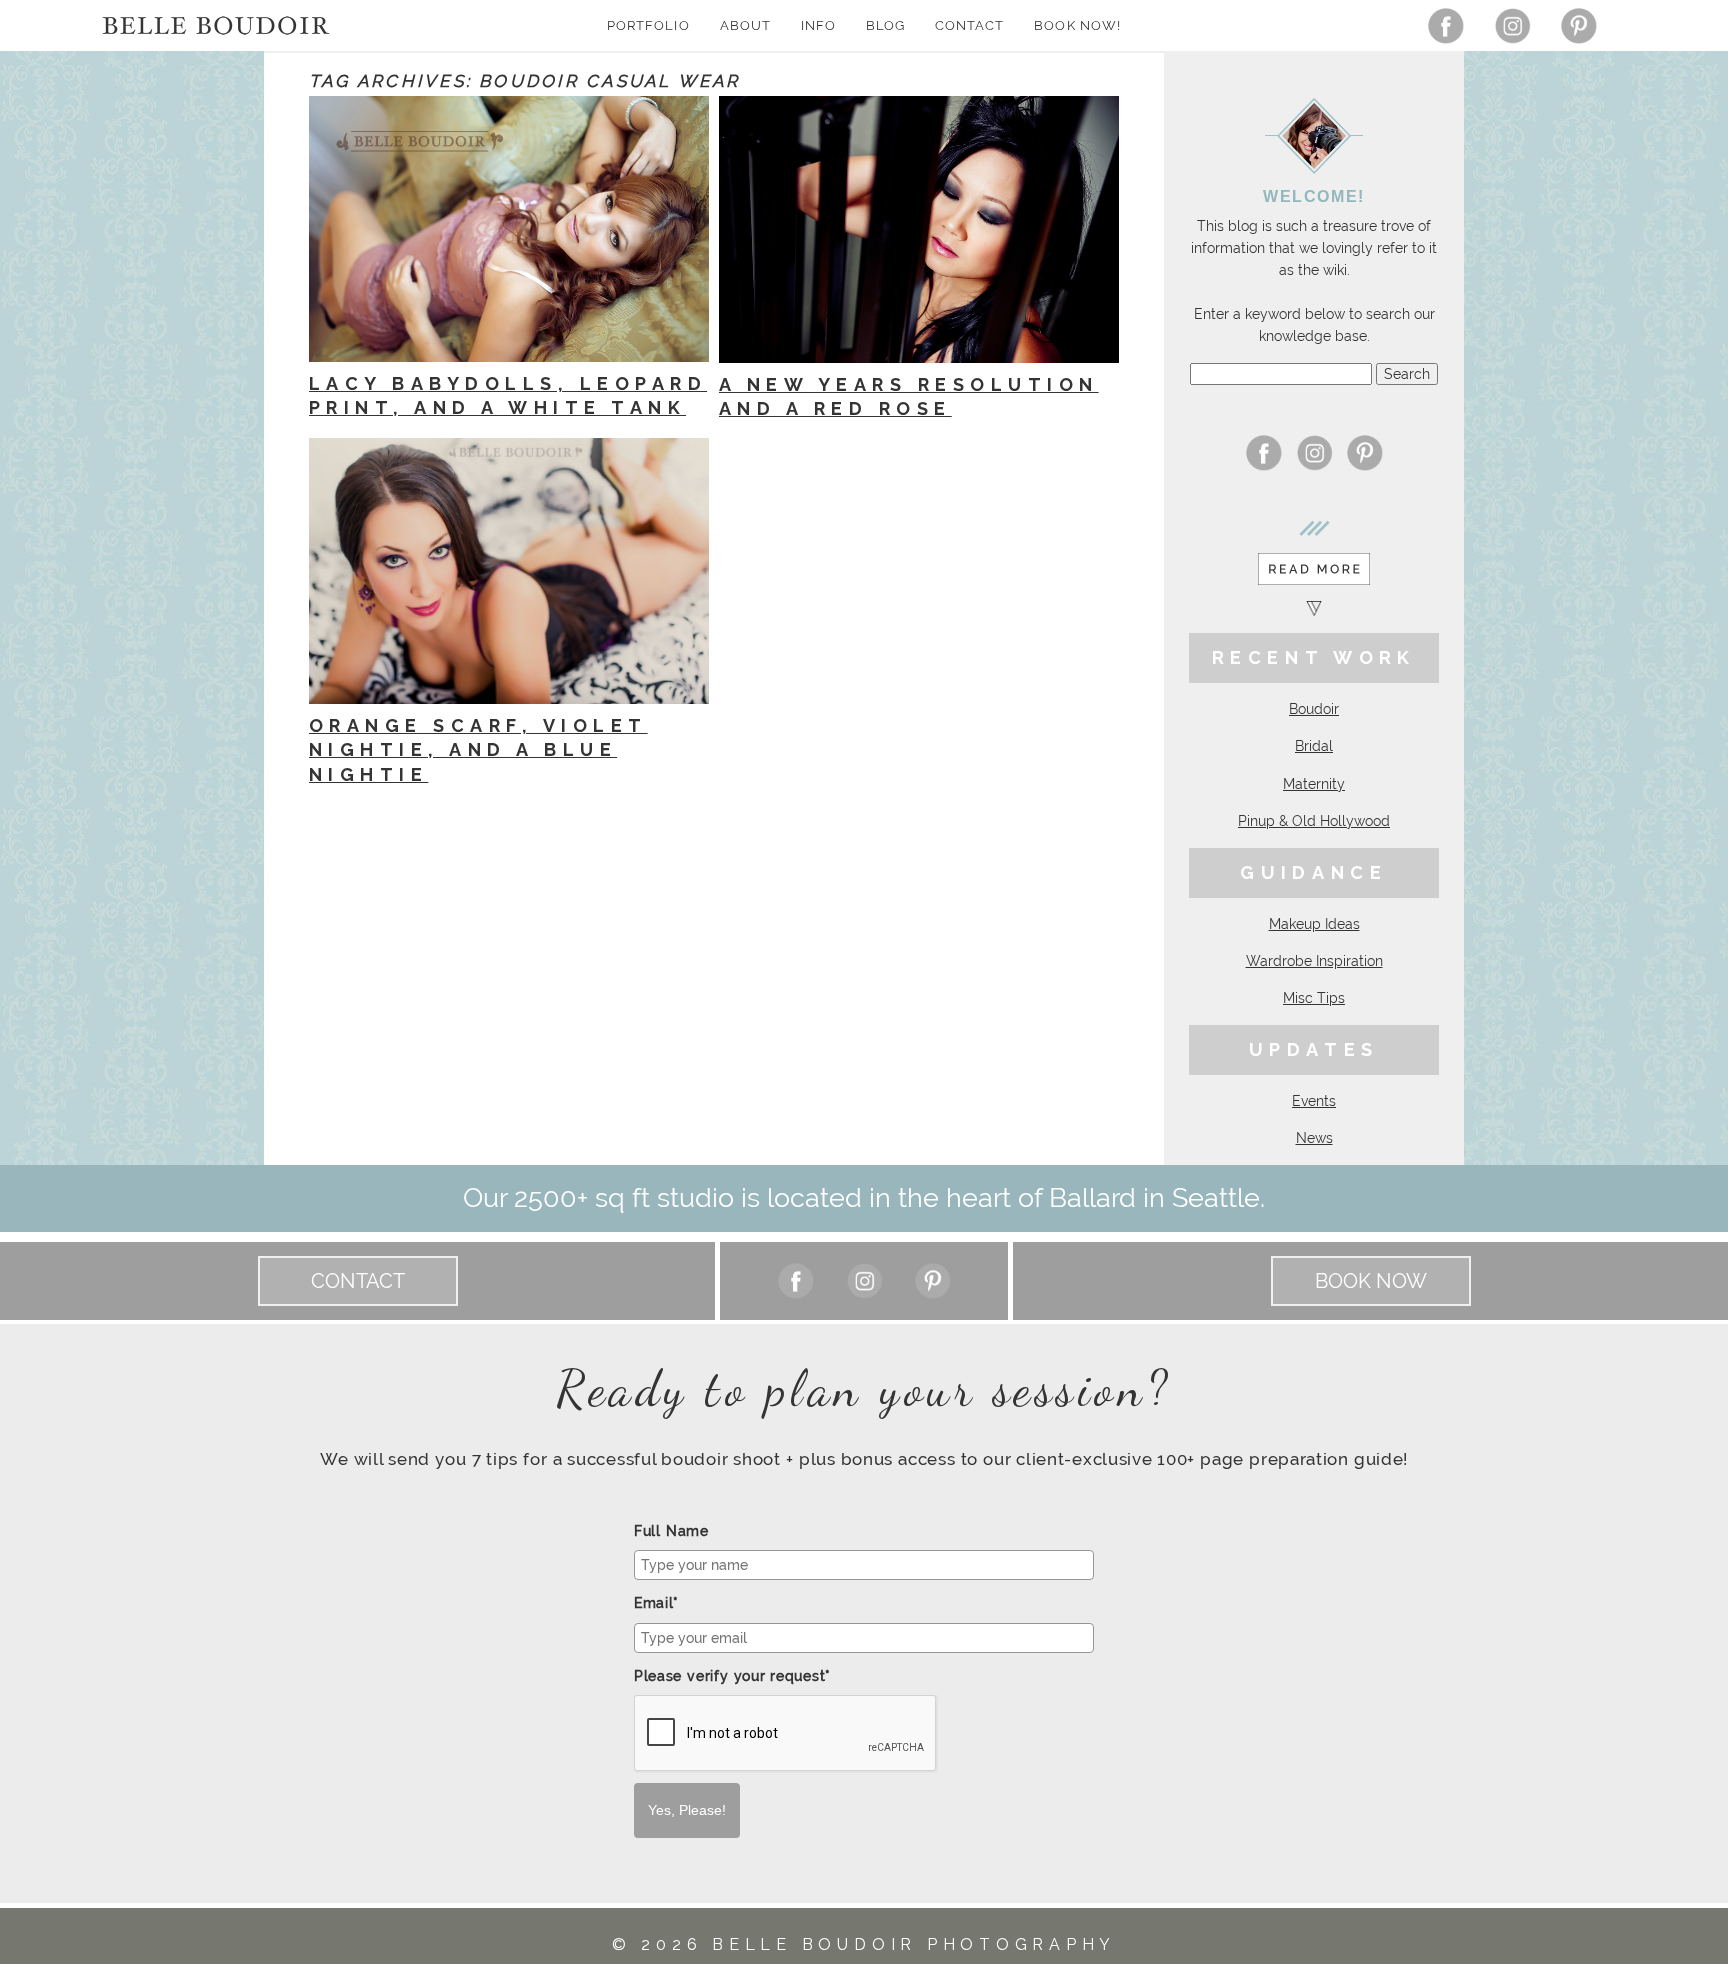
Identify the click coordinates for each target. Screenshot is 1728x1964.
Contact (969, 25)
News (1314, 1138)
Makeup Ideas (1314, 924)
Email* (656, 1603)
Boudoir (1314, 709)
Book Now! (1077, 25)
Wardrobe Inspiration (1314, 961)
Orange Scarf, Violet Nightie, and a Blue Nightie (478, 750)
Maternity (1314, 784)
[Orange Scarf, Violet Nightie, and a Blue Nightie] (509, 571)
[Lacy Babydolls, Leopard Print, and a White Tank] (509, 229)
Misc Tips (1314, 998)
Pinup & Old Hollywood (1314, 821)
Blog (885, 25)
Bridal (1314, 746)
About (745, 25)
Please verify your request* (732, 1676)
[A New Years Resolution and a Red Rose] (919, 229)
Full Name (671, 1531)
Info (818, 25)
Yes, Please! (687, 1810)
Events (1314, 1101)
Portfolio (648, 25)
